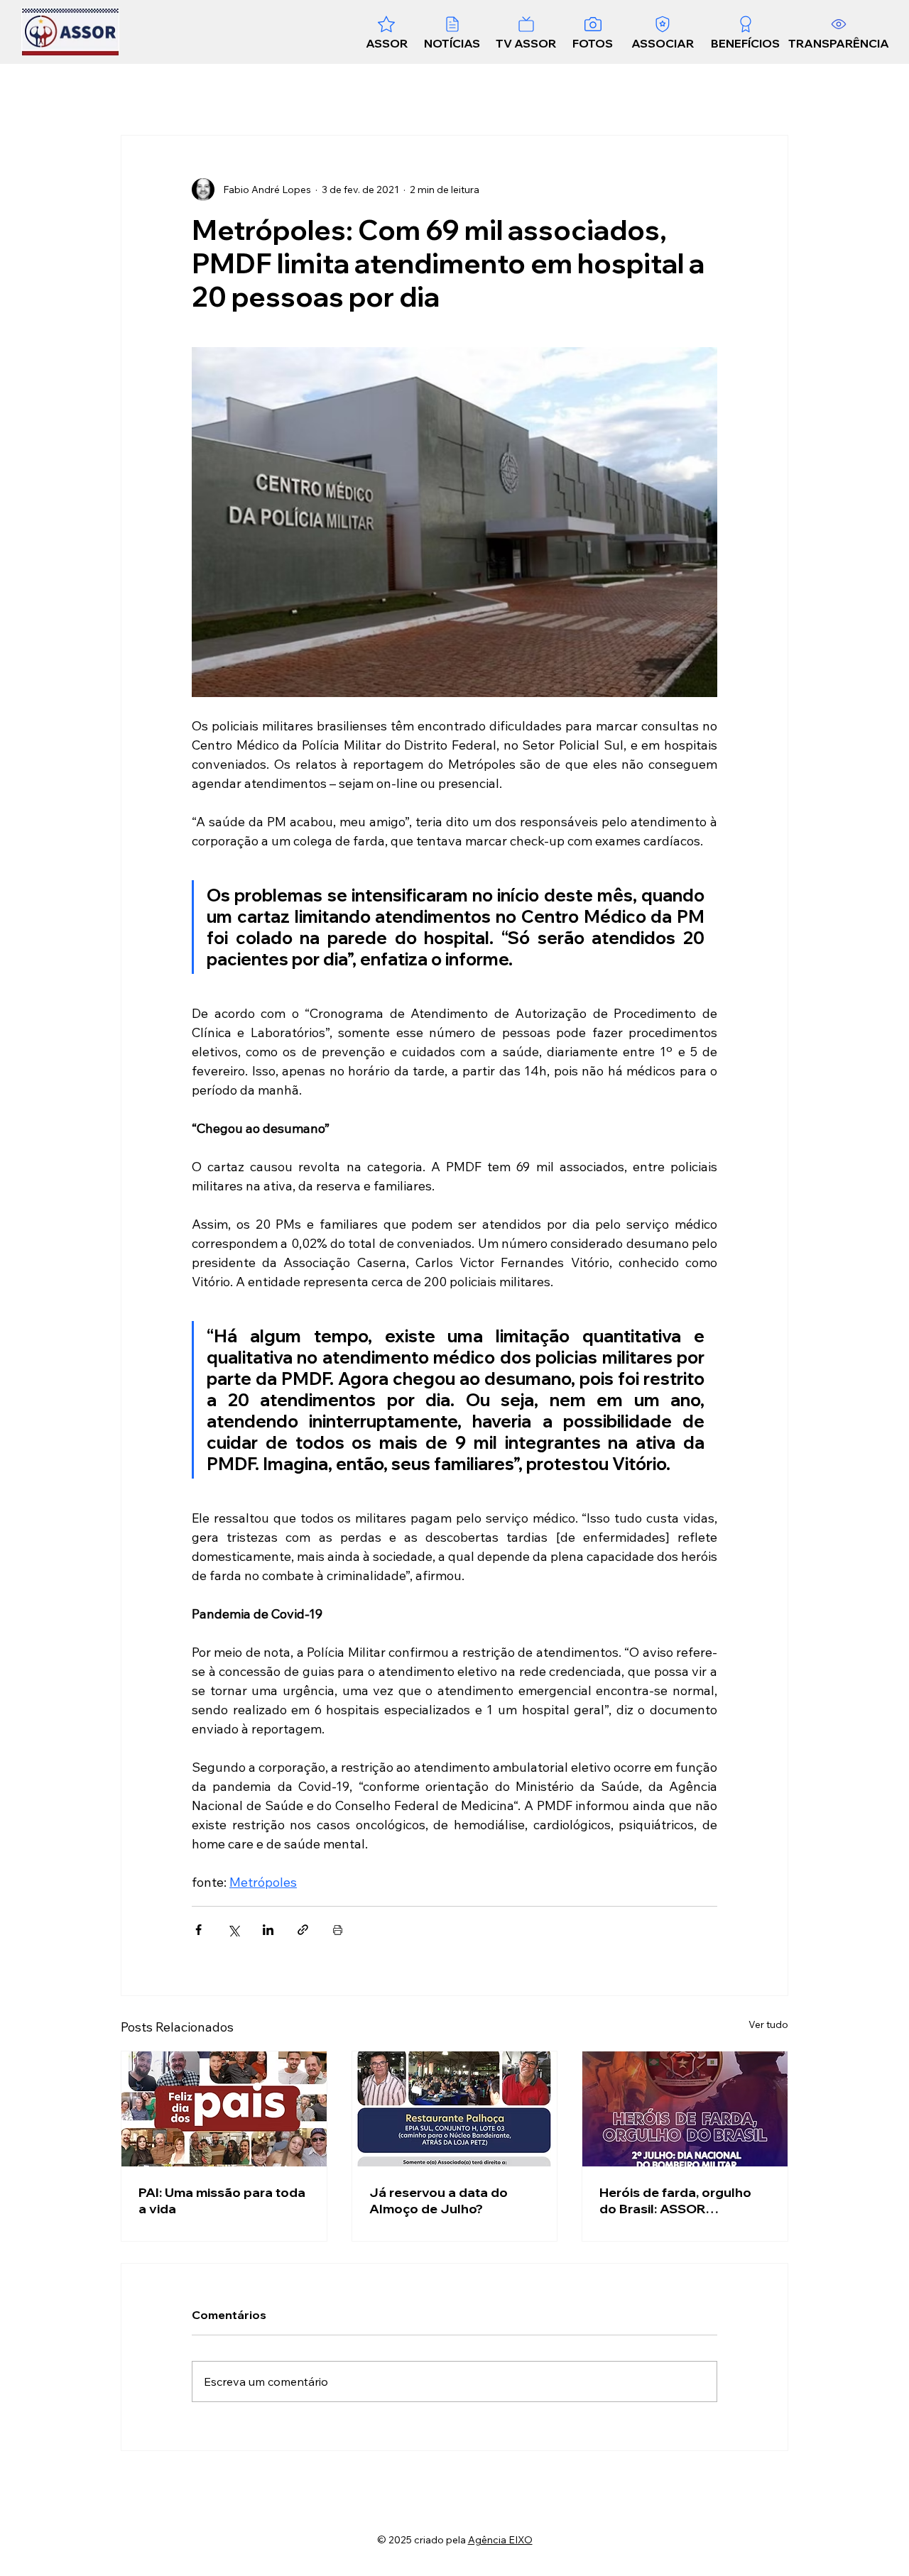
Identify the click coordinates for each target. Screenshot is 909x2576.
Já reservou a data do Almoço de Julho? (439, 2200)
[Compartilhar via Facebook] (198, 1930)
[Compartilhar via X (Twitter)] (233, 1930)
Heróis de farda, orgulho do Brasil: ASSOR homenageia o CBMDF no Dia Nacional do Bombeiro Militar (680, 2200)
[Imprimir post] (338, 1930)
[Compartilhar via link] (303, 1930)
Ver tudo (768, 2024)
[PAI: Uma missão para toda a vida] (224, 2109)
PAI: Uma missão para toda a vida (222, 2200)
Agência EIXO (500, 2540)
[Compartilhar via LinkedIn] (268, 1930)
